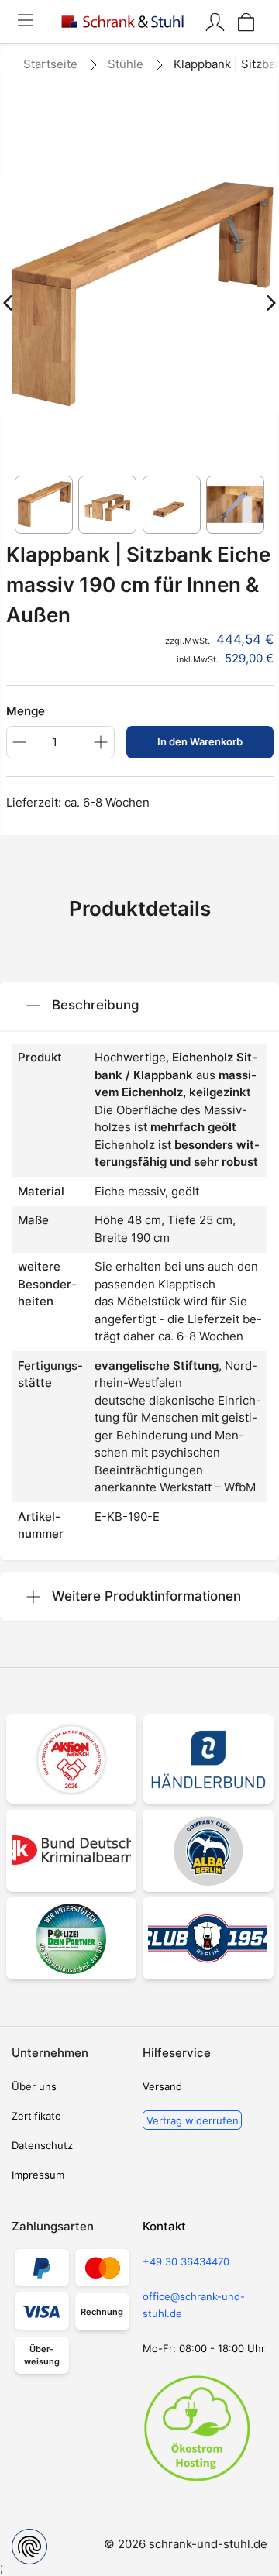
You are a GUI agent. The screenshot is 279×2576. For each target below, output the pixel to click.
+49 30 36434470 (186, 2261)
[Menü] (25, 22)
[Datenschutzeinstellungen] (29, 2547)
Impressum (38, 2175)
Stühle (126, 64)
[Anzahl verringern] (20, 742)
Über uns (34, 2086)
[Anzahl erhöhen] (101, 742)
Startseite (50, 64)
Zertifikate (36, 2116)
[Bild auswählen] (44, 505)
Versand (162, 2086)
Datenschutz (42, 2145)
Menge (26, 711)
